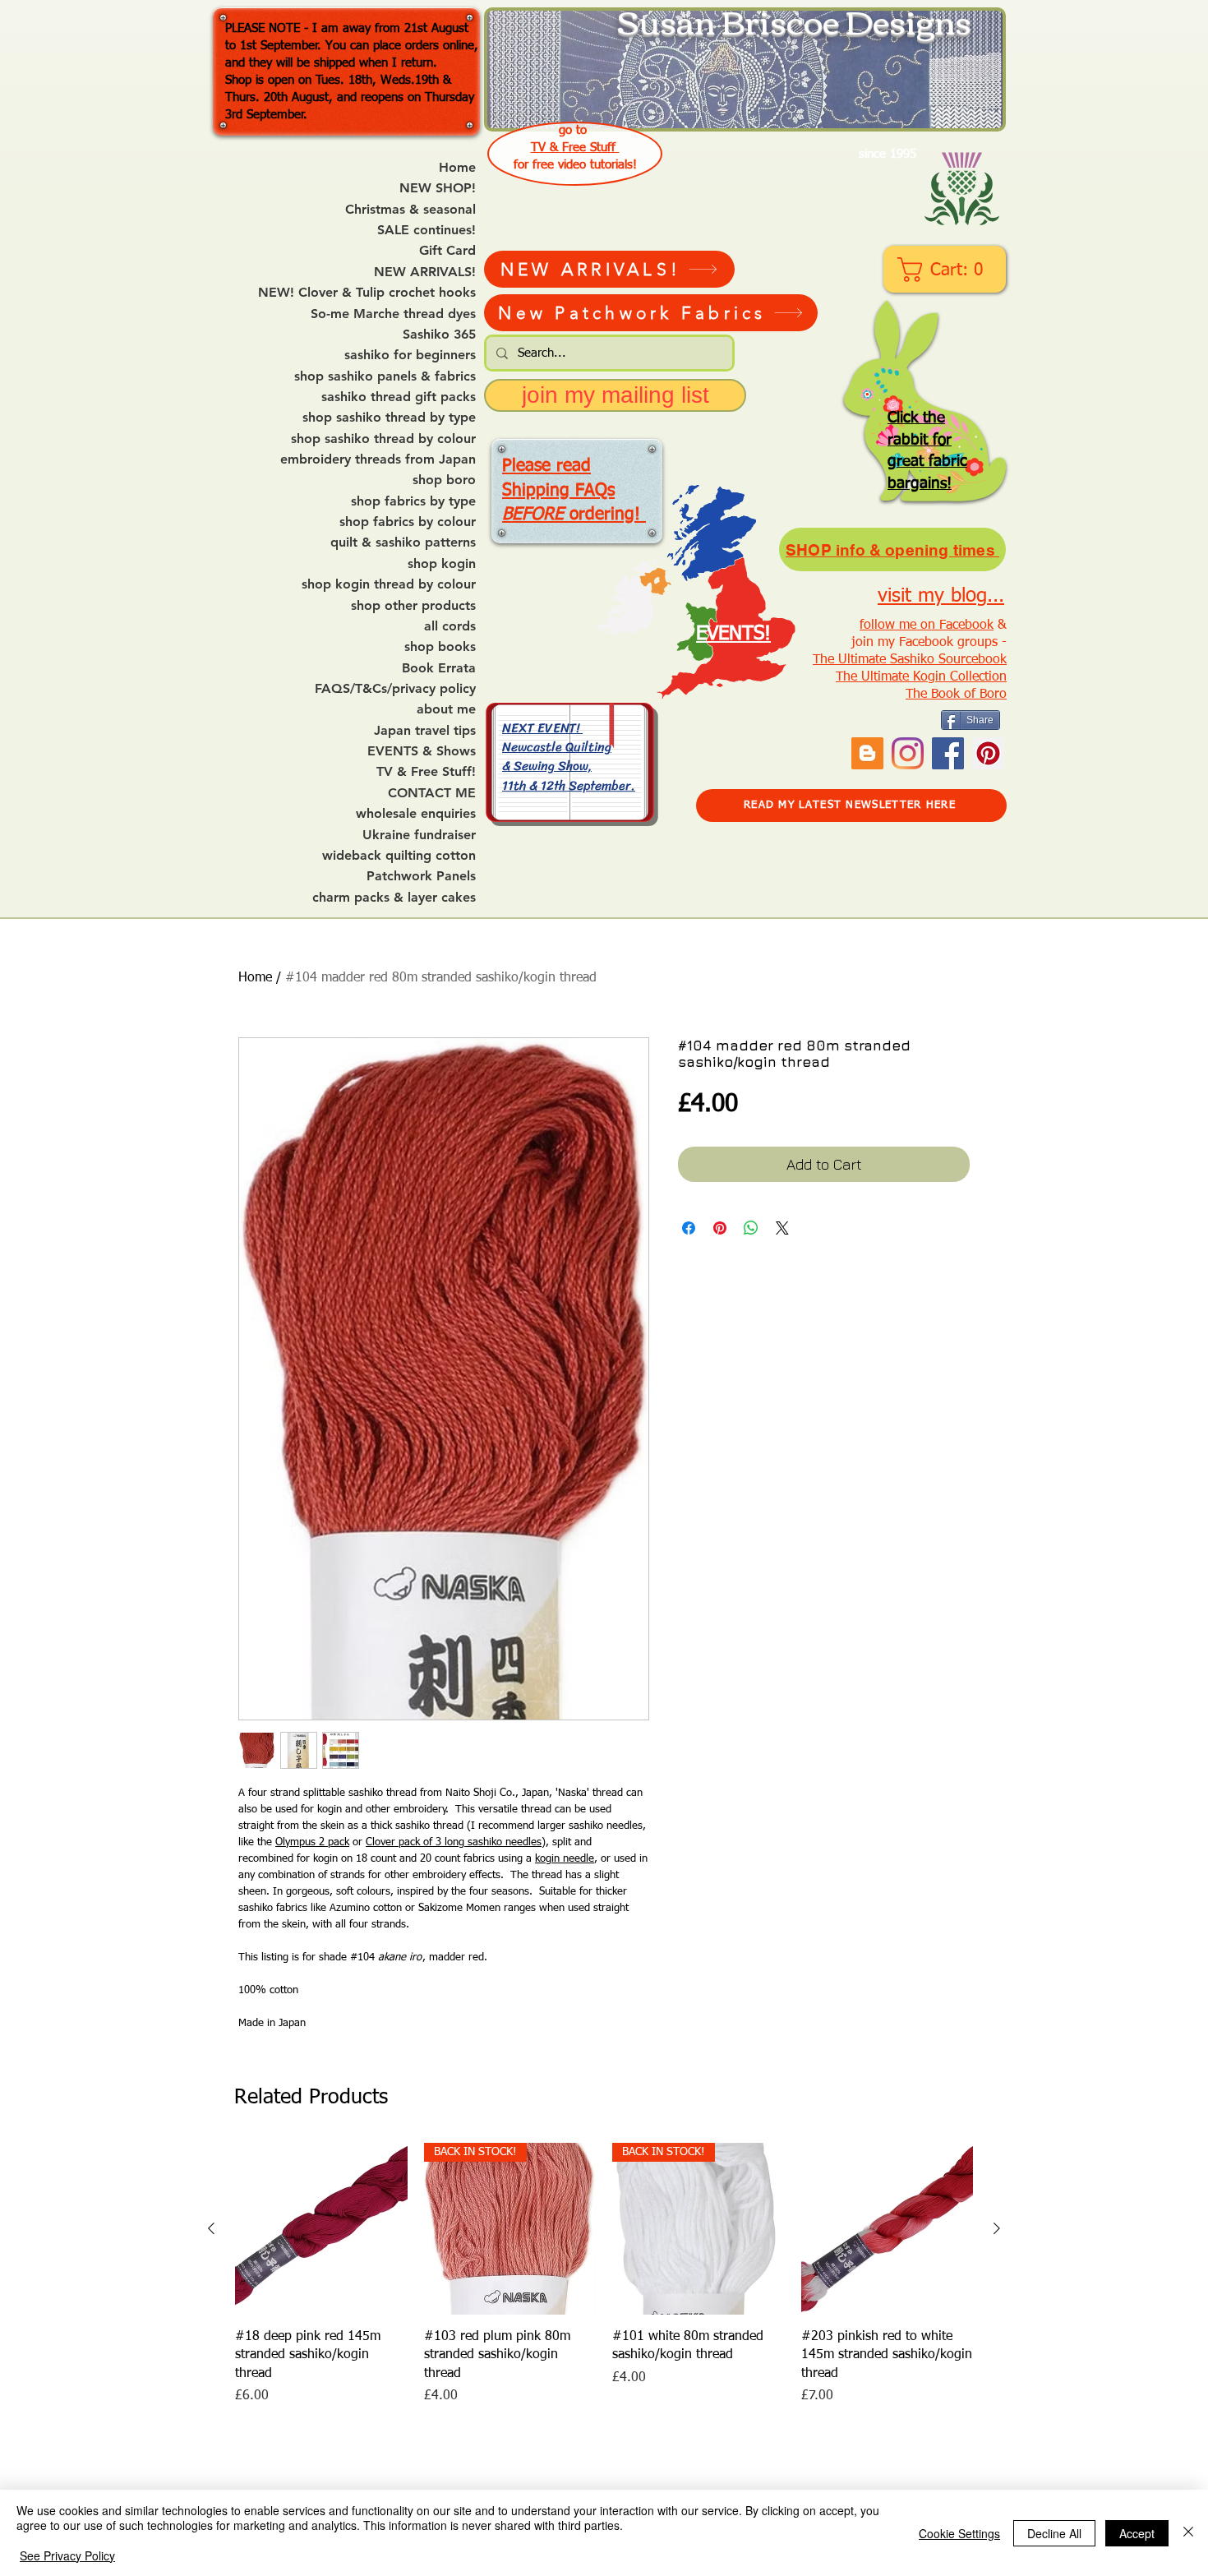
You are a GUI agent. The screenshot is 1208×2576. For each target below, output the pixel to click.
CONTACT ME (432, 793)
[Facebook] (948, 753)
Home (457, 168)
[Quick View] (321, 2229)
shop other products (413, 606)
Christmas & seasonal (410, 210)
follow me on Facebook (927, 626)
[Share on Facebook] (689, 1228)
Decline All (1054, 2533)
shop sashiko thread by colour (383, 439)
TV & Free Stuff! (426, 772)
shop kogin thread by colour (389, 584)
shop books (440, 647)
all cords (450, 626)
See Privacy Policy (67, 2555)
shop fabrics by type (413, 501)
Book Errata (439, 668)
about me (446, 709)
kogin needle (565, 1859)
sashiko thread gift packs (399, 397)
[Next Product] (997, 2228)
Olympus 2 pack (312, 1842)
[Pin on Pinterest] (720, 1228)
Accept (1137, 2533)
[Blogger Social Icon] (867, 753)
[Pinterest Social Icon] (988, 753)
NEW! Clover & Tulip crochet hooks (367, 293)
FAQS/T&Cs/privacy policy (395, 689)
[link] (946, 270)
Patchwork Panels (421, 876)
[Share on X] (782, 1228)
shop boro (444, 480)
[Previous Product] (211, 2228)
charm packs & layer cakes (394, 898)
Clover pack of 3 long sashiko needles (454, 1842)
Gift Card (447, 251)
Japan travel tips (425, 731)
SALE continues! (426, 230)
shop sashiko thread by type (389, 418)
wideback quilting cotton (399, 856)
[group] (604, 2275)
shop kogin (442, 564)
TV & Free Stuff (575, 148)
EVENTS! (733, 634)
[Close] (1188, 2533)
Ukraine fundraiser (419, 835)
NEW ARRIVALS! (425, 272)
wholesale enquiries (416, 814)
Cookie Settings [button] (959, 2533)
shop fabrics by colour (408, 522)
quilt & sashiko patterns (403, 542)
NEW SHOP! (438, 188)
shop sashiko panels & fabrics (385, 376)
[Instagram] (908, 753)
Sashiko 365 (439, 335)
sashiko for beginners (410, 355)
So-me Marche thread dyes (393, 314)
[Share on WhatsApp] (751, 1228)
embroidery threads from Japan (378, 459)
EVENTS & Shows (422, 751)
